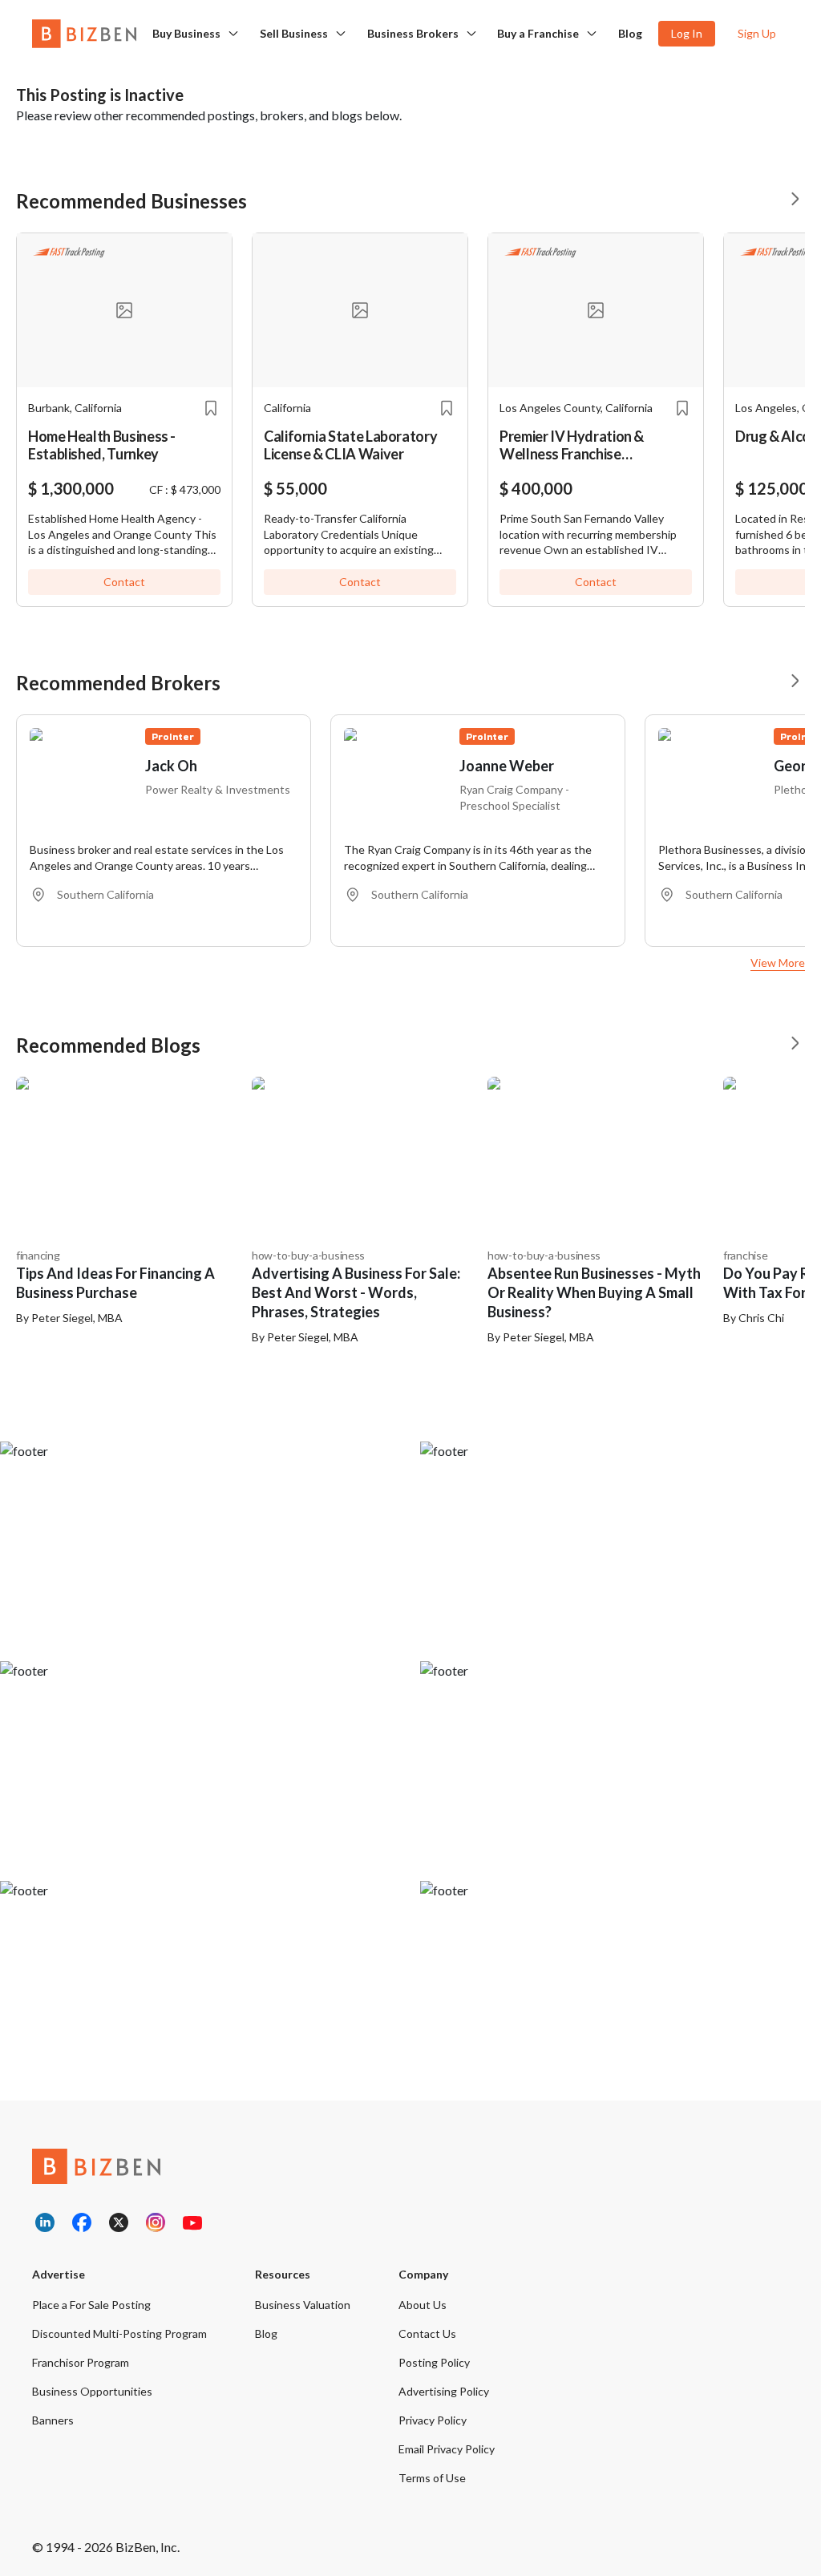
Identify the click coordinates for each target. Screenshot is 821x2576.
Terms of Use (432, 2478)
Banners (53, 2420)
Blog (630, 33)
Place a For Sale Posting (91, 2305)
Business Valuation (303, 2305)
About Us (423, 2305)
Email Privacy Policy (447, 2449)
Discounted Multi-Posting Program (119, 2333)
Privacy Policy (433, 2420)
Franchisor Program (81, 2362)
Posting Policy (434, 2362)
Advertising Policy (444, 2391)
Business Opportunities (92, 2391)
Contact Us (427, 2333)
